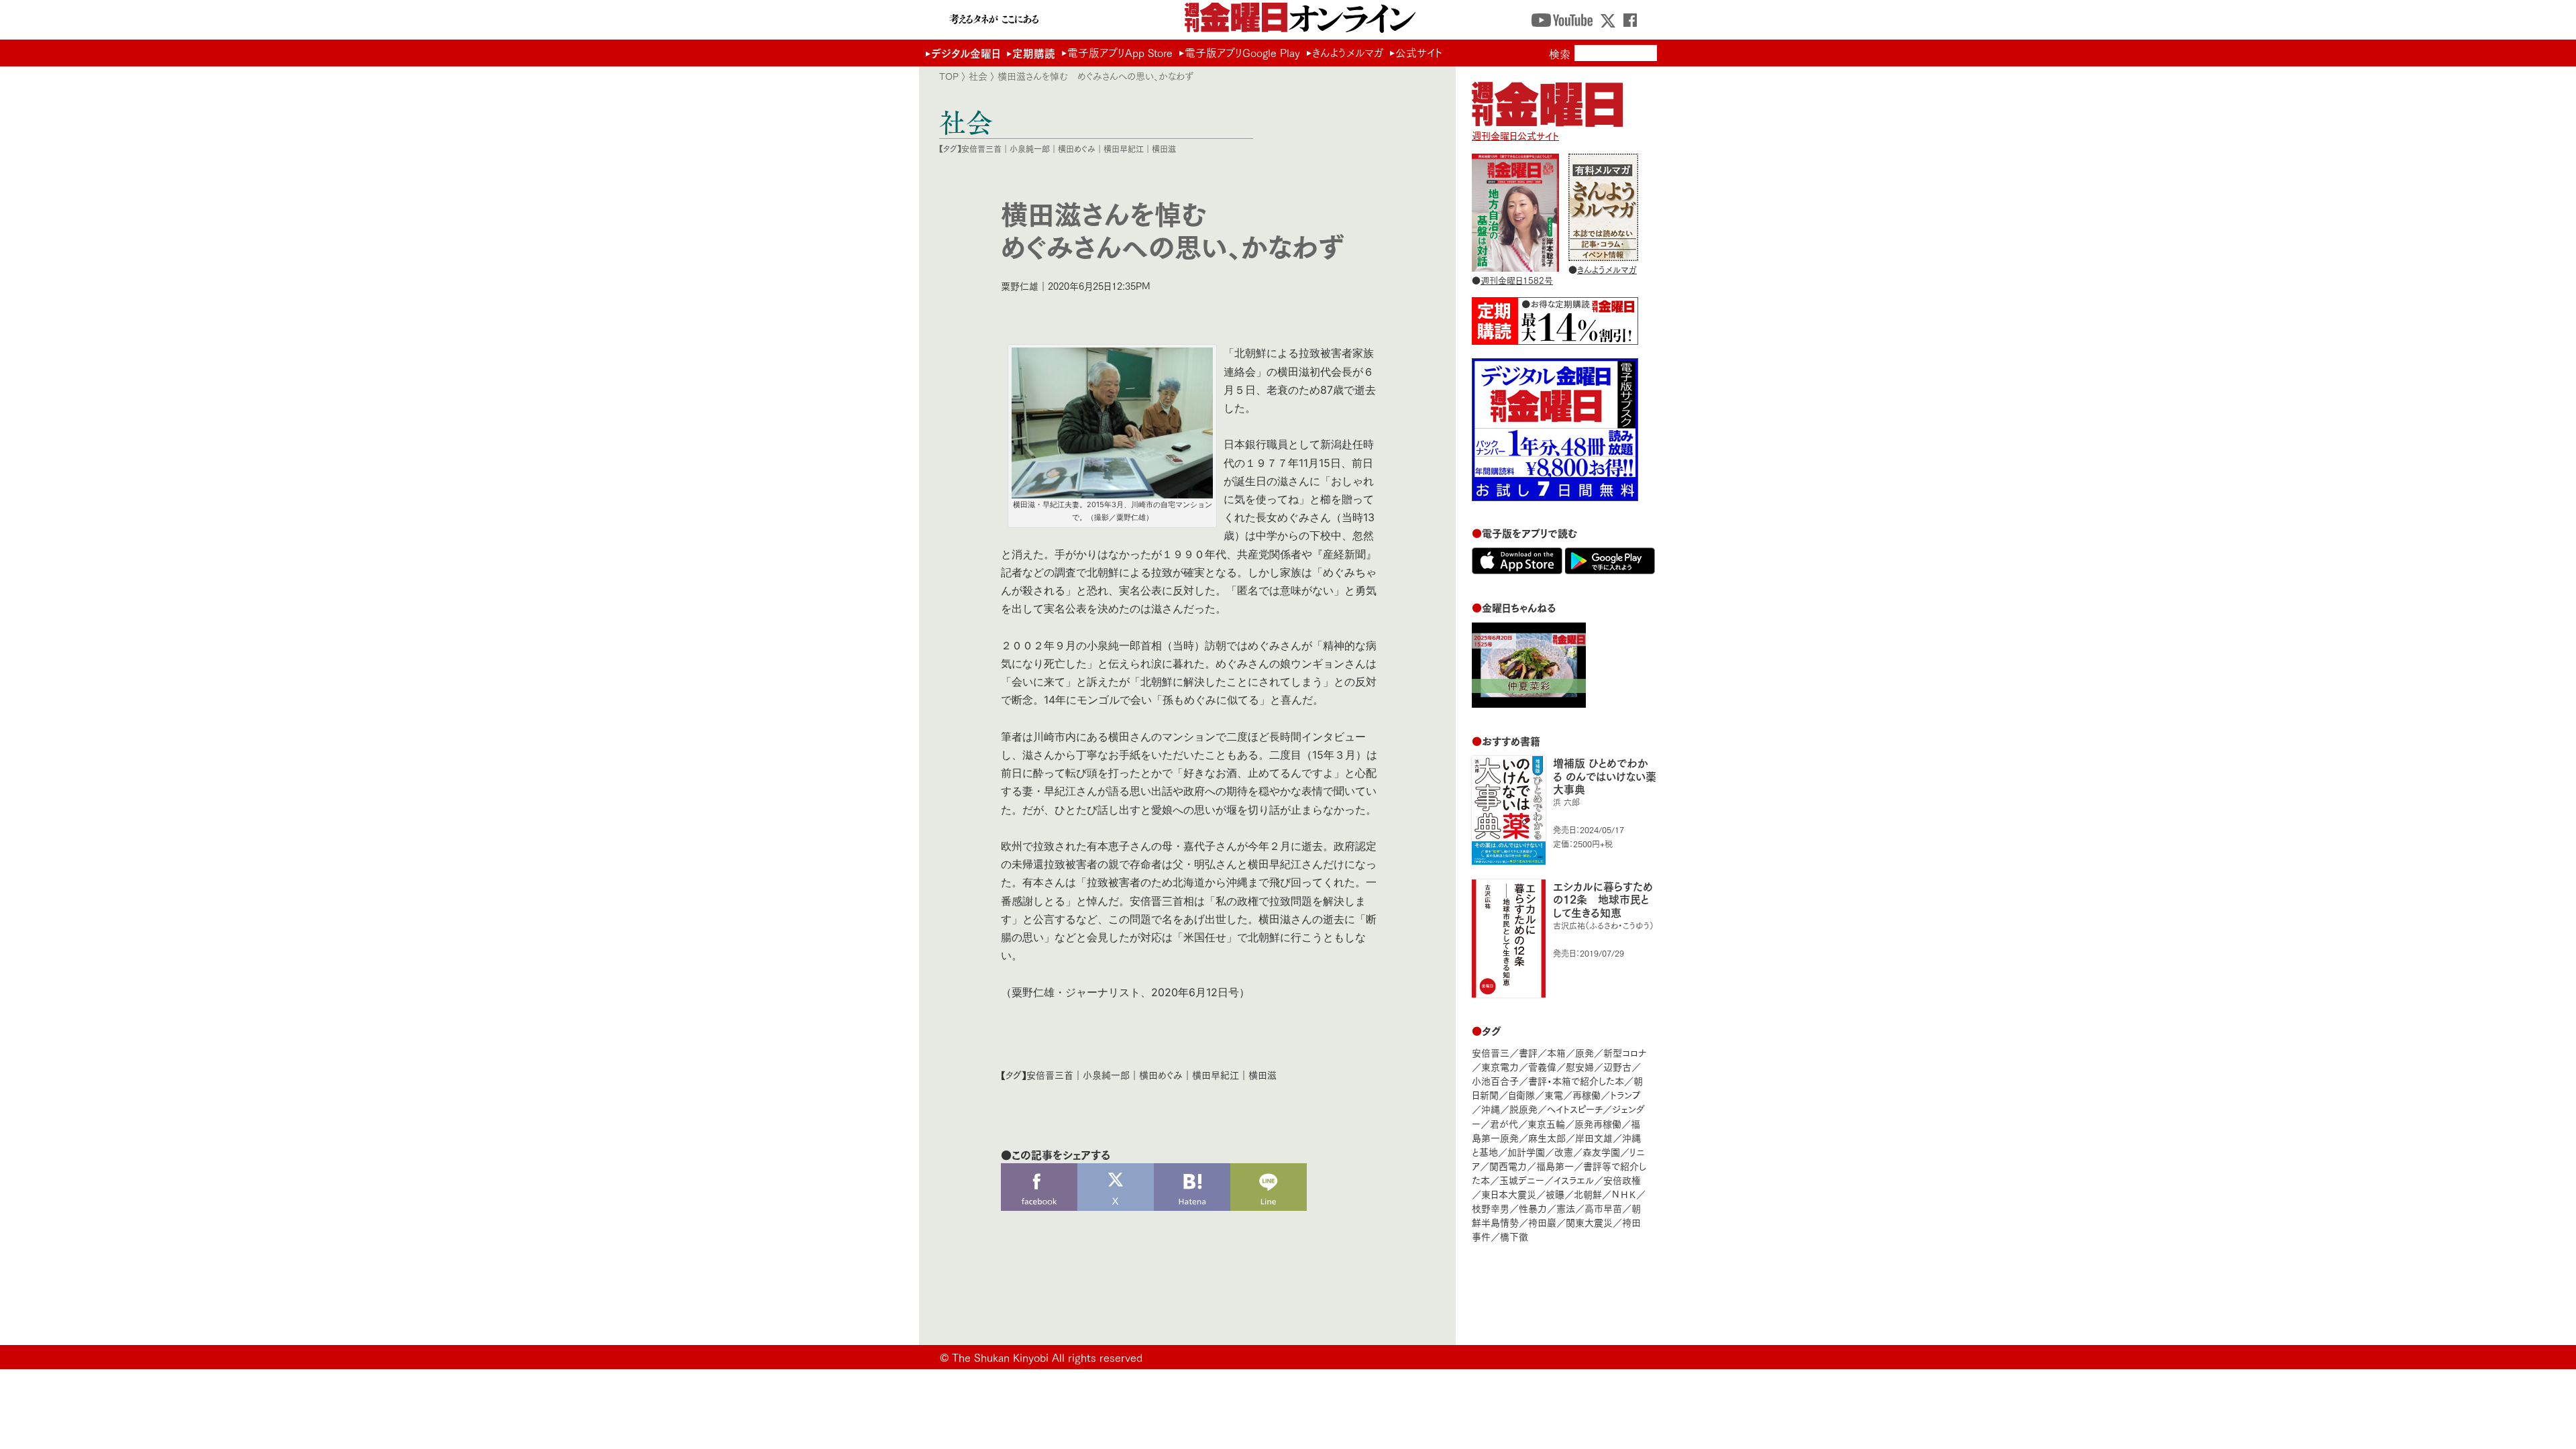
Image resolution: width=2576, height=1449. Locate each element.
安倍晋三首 (981, 149)
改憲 (1564, 1151)
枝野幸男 (1491, 1208)
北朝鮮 (1588, 1194)
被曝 (1555, 1194)
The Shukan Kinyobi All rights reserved (1047, 1357)
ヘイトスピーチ (1575, 1109)
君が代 (1504, 1123)
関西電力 (1508, 1166)
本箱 (1556, 1052)
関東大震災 (1589, 1222)
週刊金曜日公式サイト (1515, 135)
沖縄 (1491, 1109)
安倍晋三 (1491, 1052)
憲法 (1566, 1208)
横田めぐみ (1077, 149)
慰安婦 (1580, 1066)
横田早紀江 (1124, 149)
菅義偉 (1542, 1066)
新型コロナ (1625, 1052)
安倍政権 (1622, 1180)
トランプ (1625, 1094)
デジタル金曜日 (966, 53)
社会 (978, 76)
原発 (1585, 1052)
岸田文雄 (1594, 1137)
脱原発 (1523, 1109)
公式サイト (1419, 52)
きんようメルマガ (1348, 52)
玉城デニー (1522, 1180)
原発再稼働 (1598, 1123)
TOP (949, 76)
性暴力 (1533, 1208)
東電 (1554, 1094)
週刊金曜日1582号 (1517, 280)
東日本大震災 (1509, 1194)
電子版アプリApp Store (1120, 52)
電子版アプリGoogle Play (1242, 52)
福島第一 (1555, 1166)
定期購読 (1034, 53)
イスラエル (1574, 1180)
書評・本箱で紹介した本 (1576, 1080)
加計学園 (1526, 1151)
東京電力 (1500, 1066)
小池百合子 (1495, 1080)
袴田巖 (1542, 1222)
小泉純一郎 (1030, 149)
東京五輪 (1546, 1123)
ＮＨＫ (1624, 1194)
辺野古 (1617, 1066)
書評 (1528, 1052)
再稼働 (1587, 1094)
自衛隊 (1521, 1094)
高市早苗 (1603, 1208)
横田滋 (1164, 149)
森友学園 (1601, 1151)
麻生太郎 (1547, 1137)
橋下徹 (1514, 1236)
